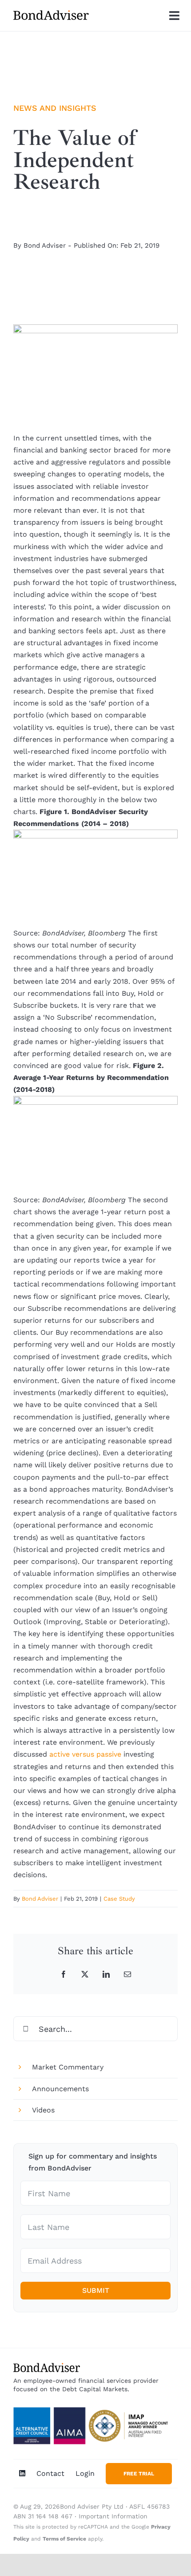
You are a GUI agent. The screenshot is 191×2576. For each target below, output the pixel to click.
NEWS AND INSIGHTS (55, 108)
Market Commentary (68, 2067)
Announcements (60, 2089)
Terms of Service (64, 2539)
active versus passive (85, 1754)
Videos (43, 2110)
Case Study (119, 1899)
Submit (96, 2290)
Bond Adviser (45, 246)
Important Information (113, 2516)
